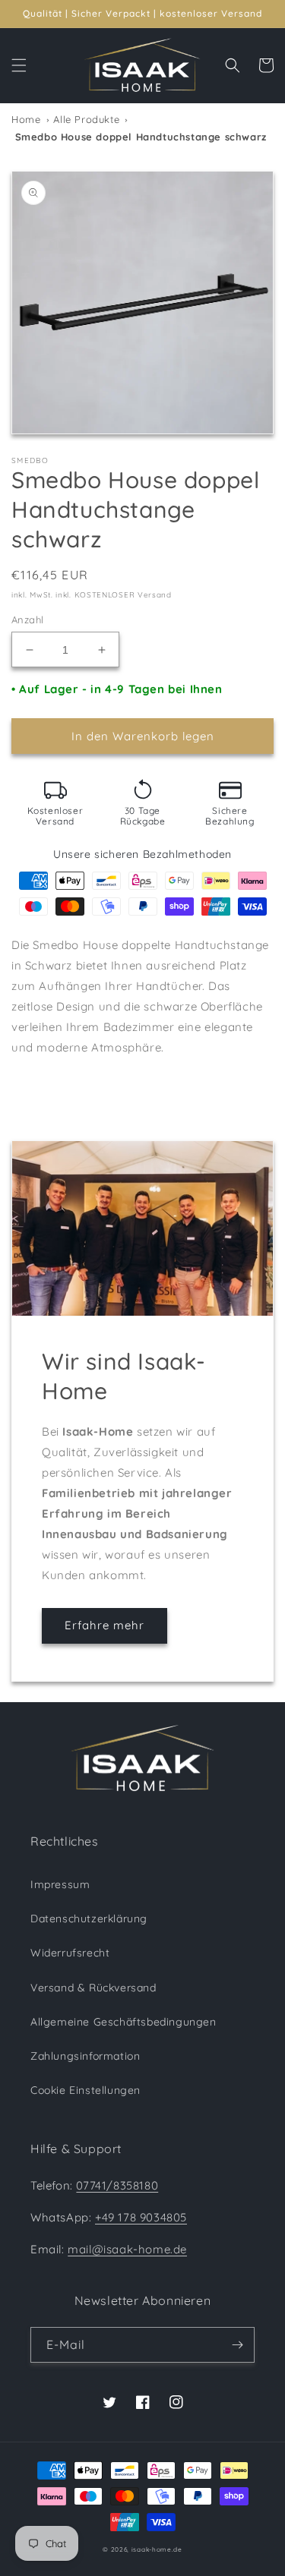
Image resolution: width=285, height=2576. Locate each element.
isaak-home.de (157, 2549)
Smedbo (30, 461)
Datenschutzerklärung (89, 1919)
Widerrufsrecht (70, 1953)
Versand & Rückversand (93, 1988)
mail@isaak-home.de (127, 2249)
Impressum (60, 1884)
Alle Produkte (86, 119)
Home (26, 119)
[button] (19, 65)
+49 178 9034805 (141, 2217)
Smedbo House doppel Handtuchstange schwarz (139, 137)
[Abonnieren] (237, 2345)
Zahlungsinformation (85, 2056)
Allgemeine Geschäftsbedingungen (123, 2022)
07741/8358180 (117, 2185)
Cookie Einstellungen (85, 2090)
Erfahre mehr (104, 1625)
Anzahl (27, 620)
